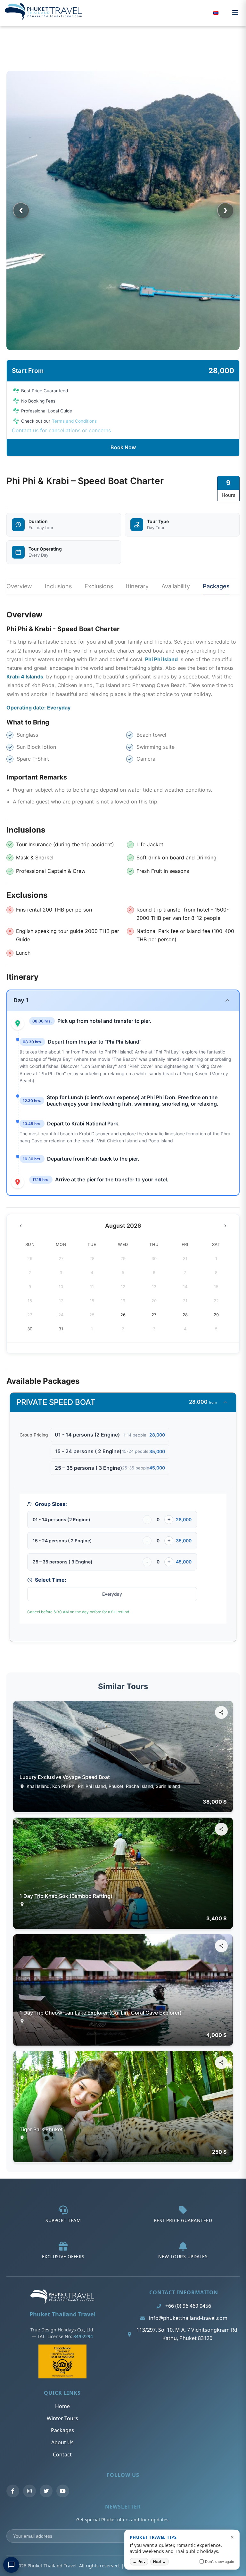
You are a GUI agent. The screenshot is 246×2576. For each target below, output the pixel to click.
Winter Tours (62, 2418)
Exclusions (99, 586)
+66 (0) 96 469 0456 (188, 2306)
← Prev (139, 2562)
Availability (176, 586)
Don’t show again (220, 2561)
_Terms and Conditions (74, 421)
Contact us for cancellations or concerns (61, 430)
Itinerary (137, 586)
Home (62, 2406)
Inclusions (58, 586)
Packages (216, 586)
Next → (160, 2562)
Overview (19, 586)
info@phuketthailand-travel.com (188, 2318)
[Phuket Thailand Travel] (62, 2302)
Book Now (123, 447)
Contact (62, 2455)
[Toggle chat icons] (11, 2565)
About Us (62, 2442)
